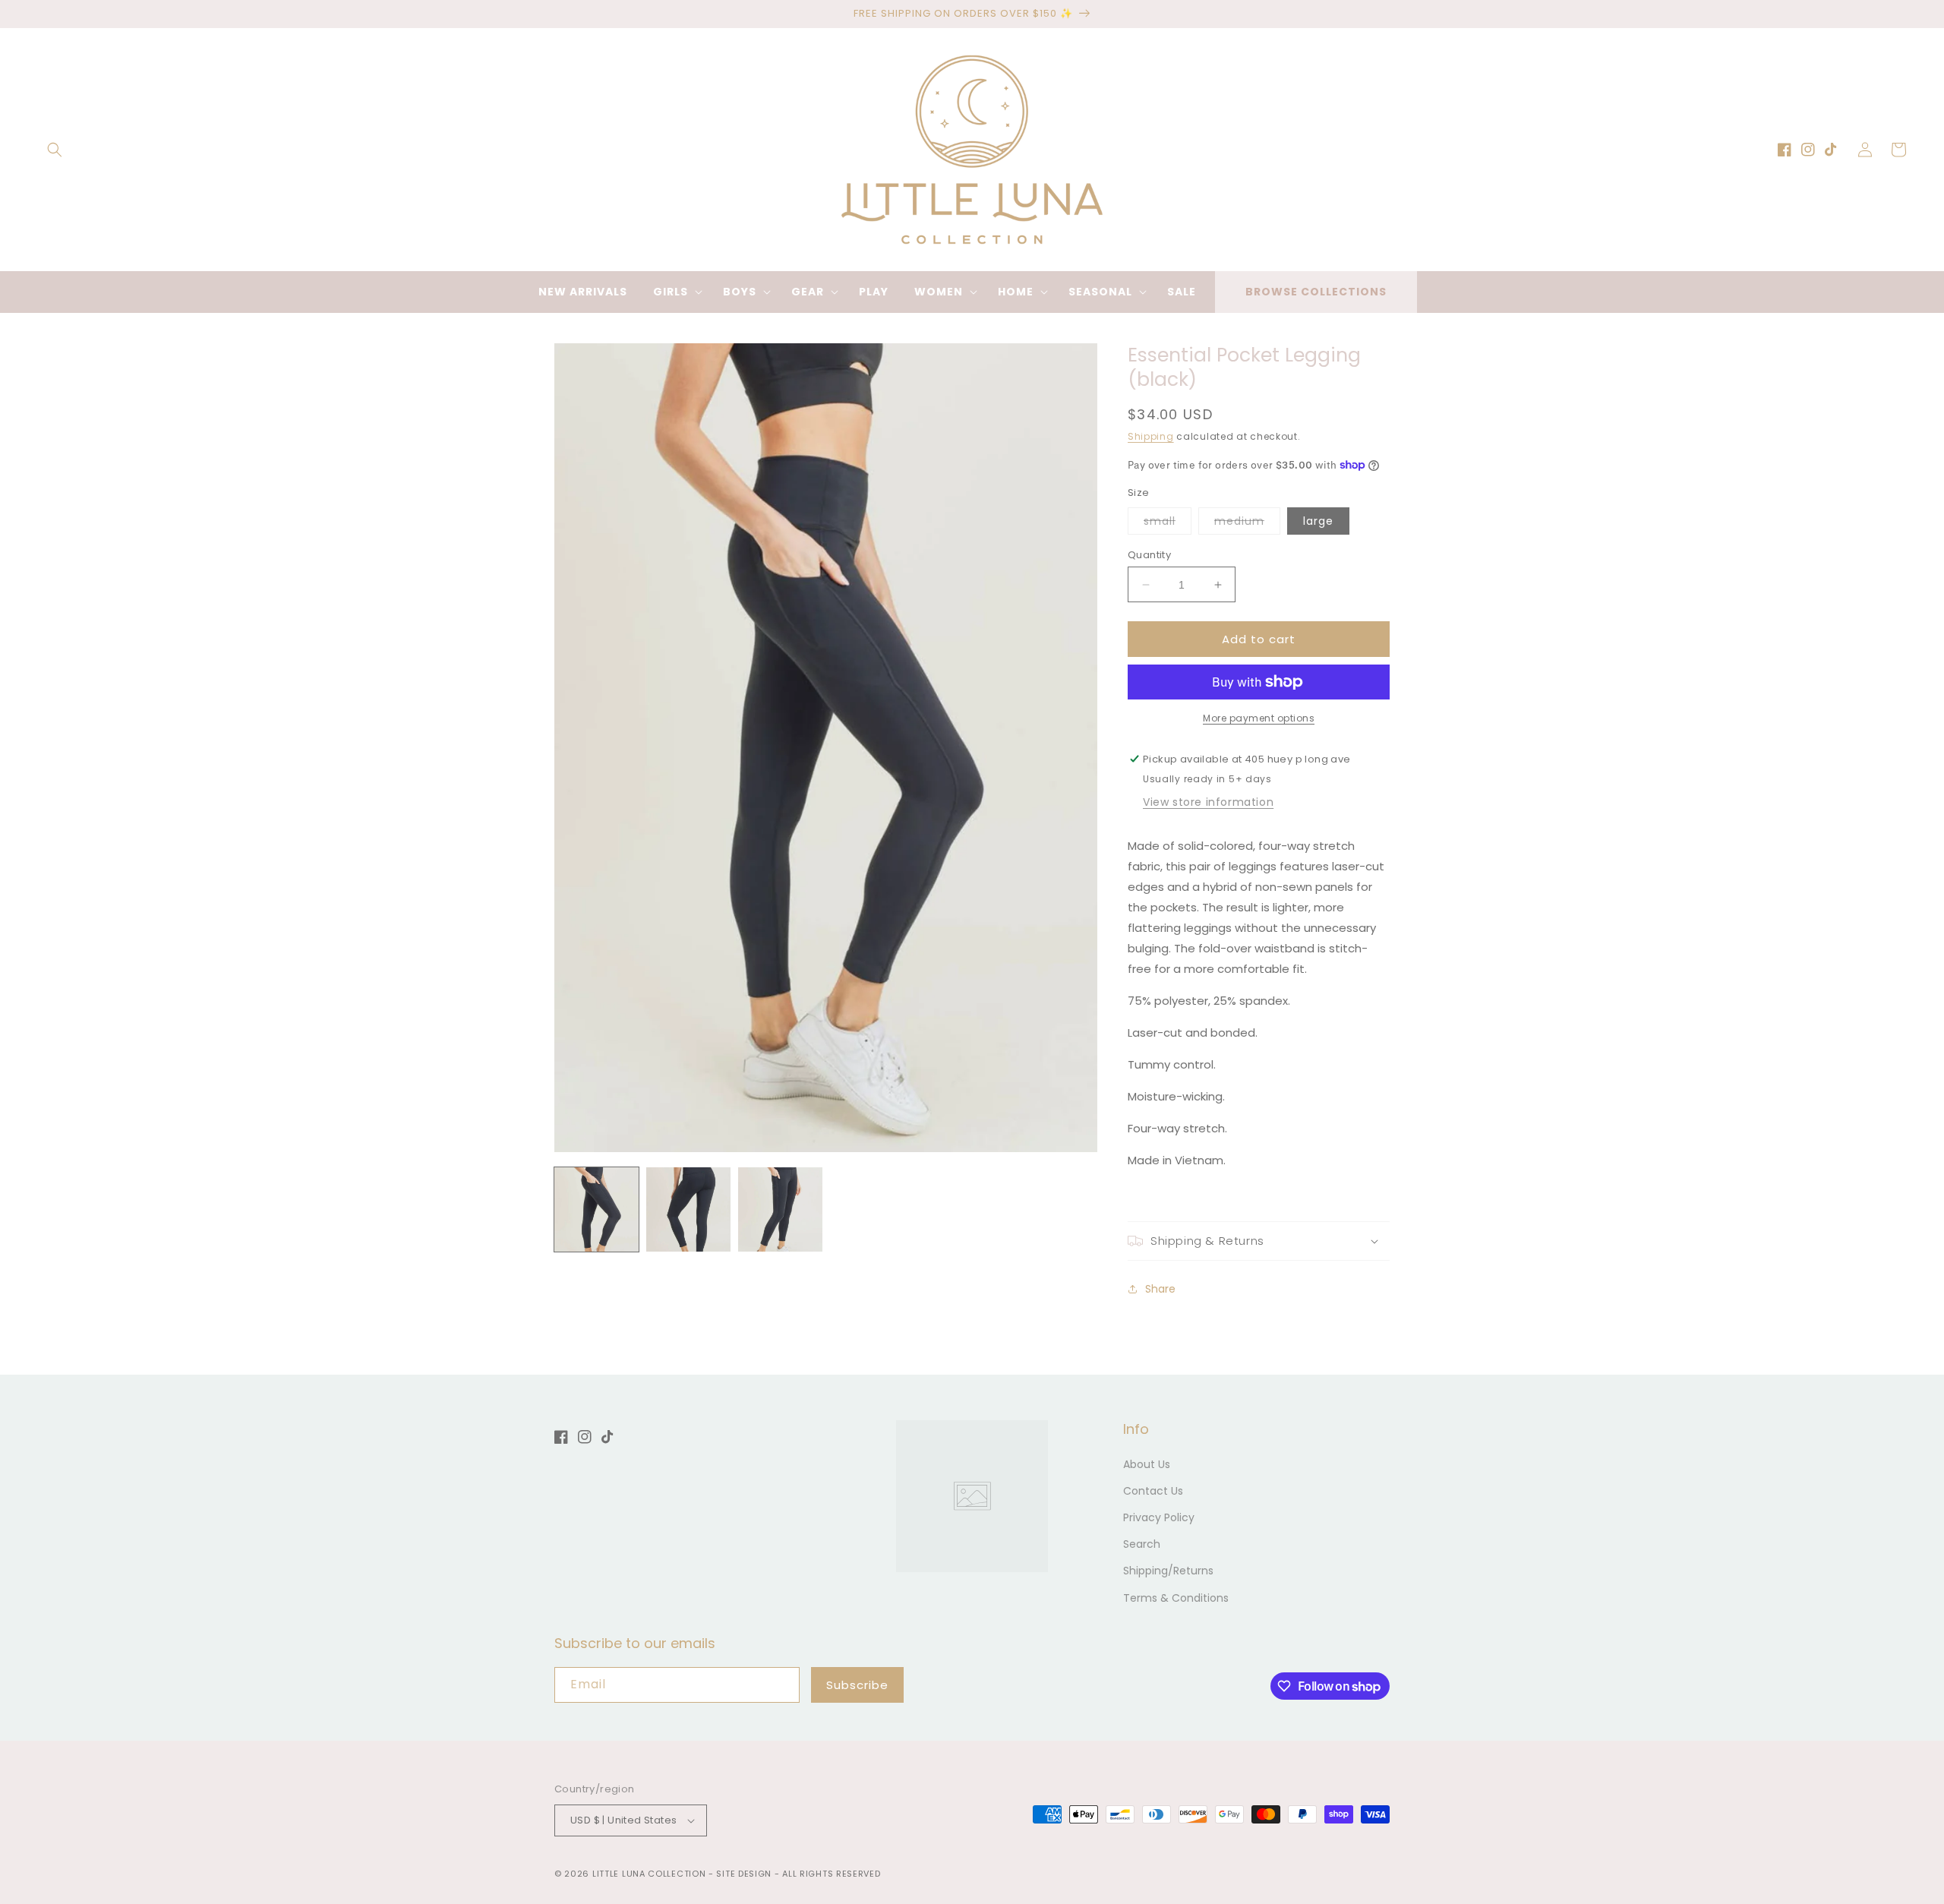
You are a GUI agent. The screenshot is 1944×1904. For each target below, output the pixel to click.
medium (1247, 524)
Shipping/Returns (1168, 1571)
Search (1142, 1544)
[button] (55, 150)
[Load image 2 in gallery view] (688, 1209)
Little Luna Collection (650, 1874)
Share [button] (1160, 1289)
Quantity (1149, 555)
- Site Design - (745, 1874)
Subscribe (857, 1685)
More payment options (1259, 718)
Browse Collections (1316, 292)
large (1318, 521)
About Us (1147, 1464)
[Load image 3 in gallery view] (780, 1209)
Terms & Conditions (1176, 1598)
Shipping (1151, 436)
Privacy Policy (1159, 1517)
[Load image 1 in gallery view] (596, 1209)
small (1168, 524)
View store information (1208, 802)
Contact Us (1153, 1491)
